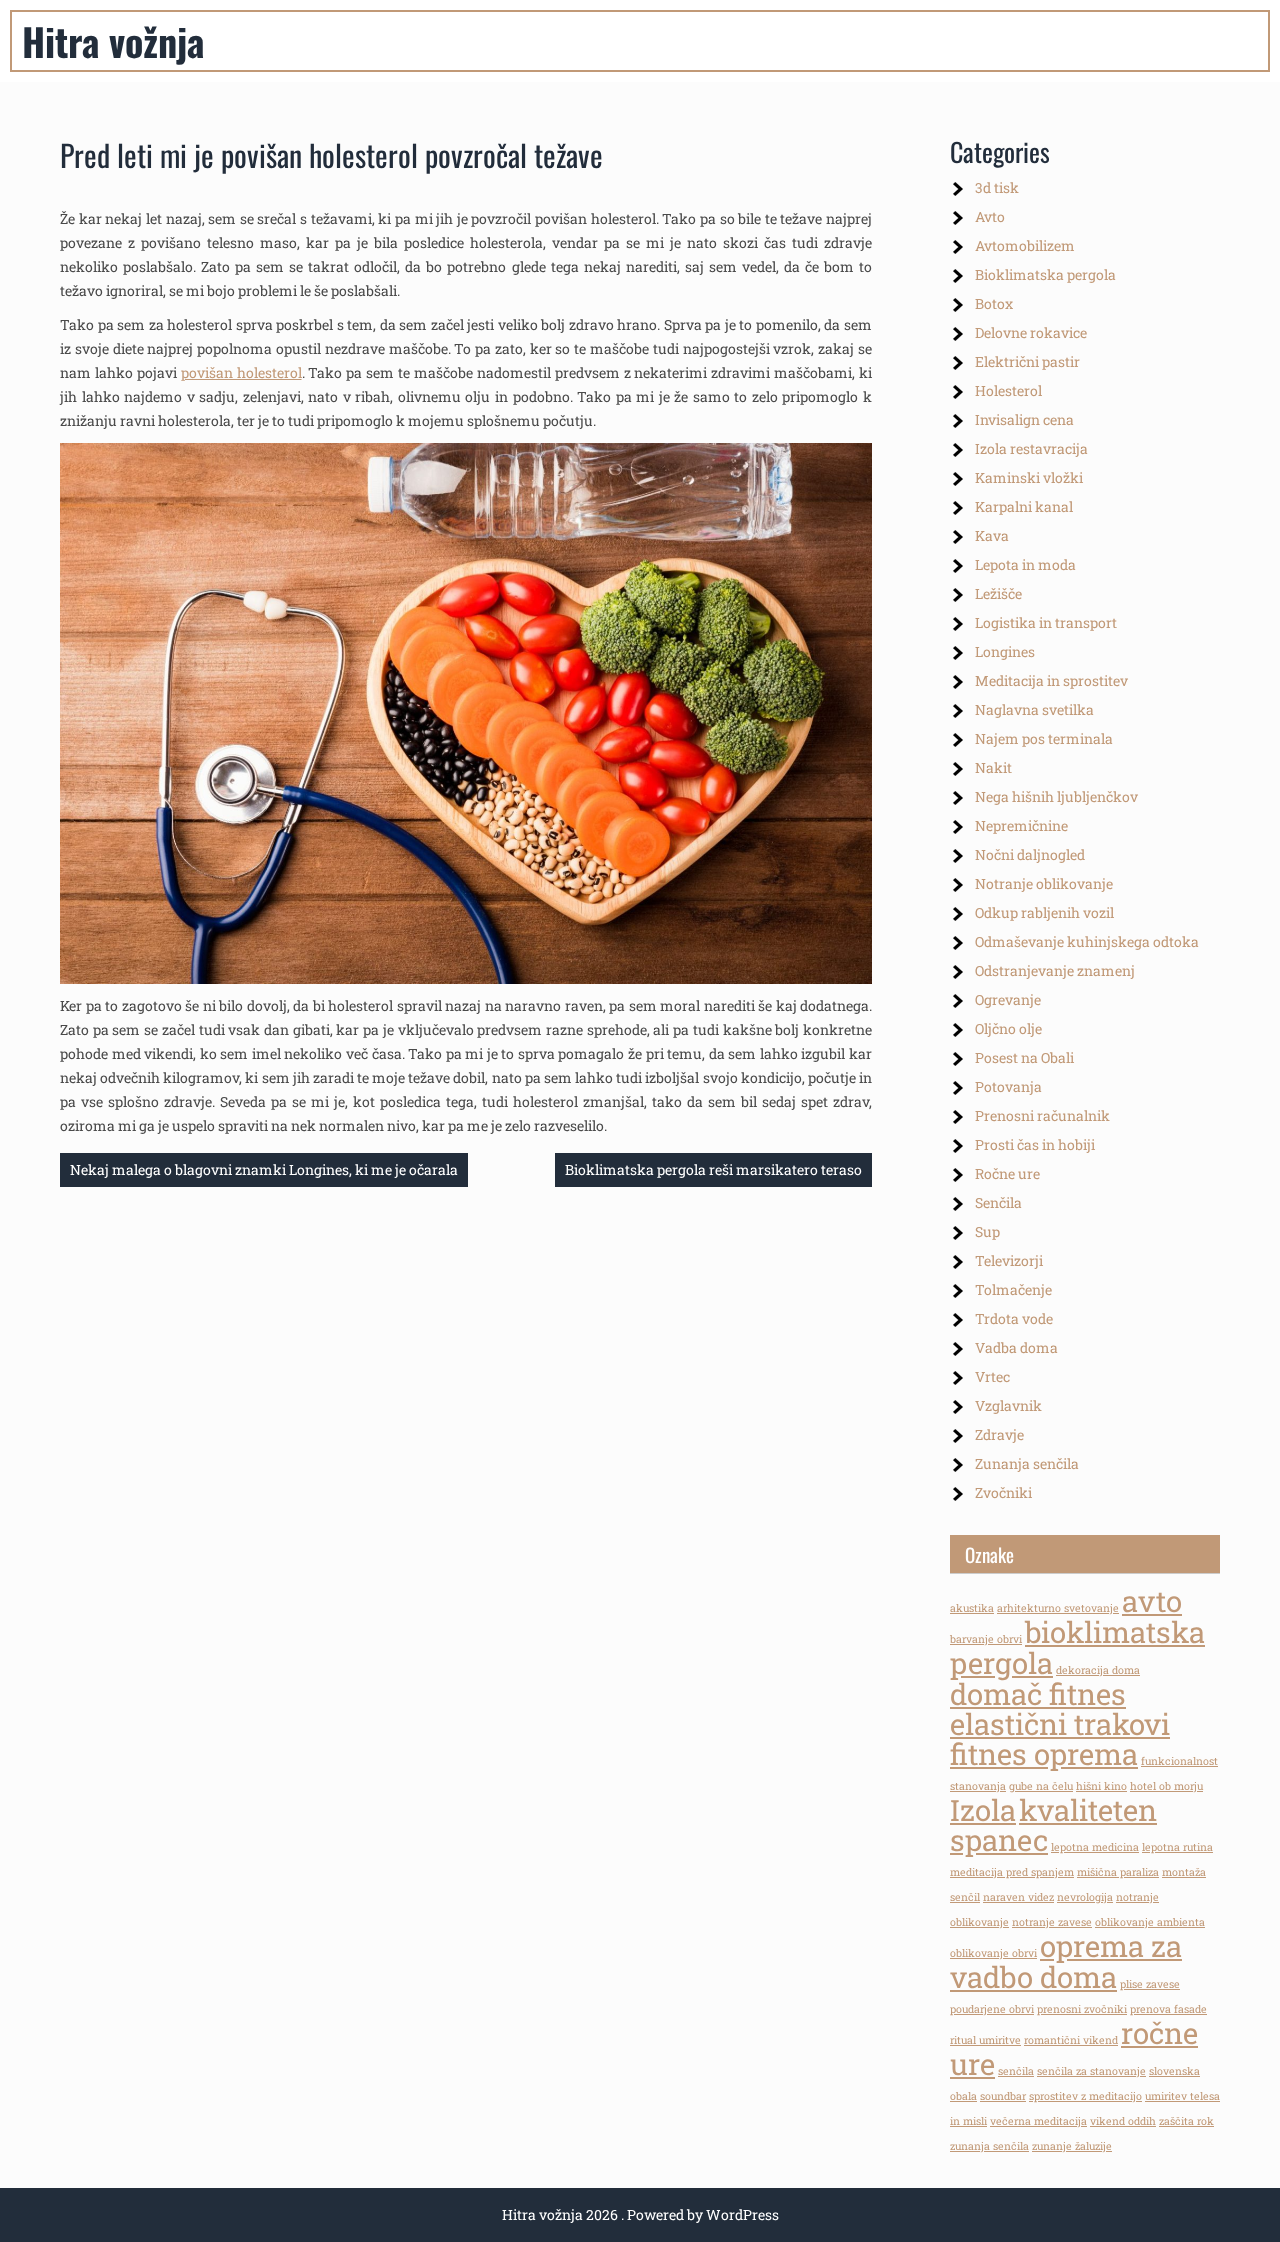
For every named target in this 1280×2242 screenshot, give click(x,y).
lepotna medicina (1095, 1847)
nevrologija (1085, 1897)
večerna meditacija (1038, 2121)
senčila (1016, 2071)
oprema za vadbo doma (1066, 1961)
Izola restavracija (1031, 448)
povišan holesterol (241, 372)
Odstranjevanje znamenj (1055, 970)
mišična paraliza (1118, 1872)
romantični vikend (1071, 2040)
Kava (992, 535)
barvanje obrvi (986, 1639)
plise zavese (1150, 1984)
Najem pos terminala (1044, 738)
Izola (983, 1809)
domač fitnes (1038, 1693)
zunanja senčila (989, 2146)
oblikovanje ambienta (1150, 1922)
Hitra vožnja (113, 41)
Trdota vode (1014, 1318)
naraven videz (1018, 1897)
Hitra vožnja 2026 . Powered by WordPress (640, 2214)
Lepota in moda (1025, 564)
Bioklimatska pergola (1045, 274)
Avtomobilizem (1025, 245)
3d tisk (997, 187)
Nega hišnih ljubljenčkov (1056, 796)
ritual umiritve (985, 2040)
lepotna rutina (1177, 1847)
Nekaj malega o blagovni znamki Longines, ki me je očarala (264, 1169)
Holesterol (1008, 390)
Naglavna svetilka (1034, 709)
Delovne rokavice (1031, 332)
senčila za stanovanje (1091, 2071)
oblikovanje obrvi (993, 1953)
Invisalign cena (1024, 419)
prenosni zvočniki (1082, 2009)
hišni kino (1101, 1786)
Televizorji (1009, 1260)
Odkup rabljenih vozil (1044, 912)
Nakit (993, 767)
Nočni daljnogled (1030, 854)
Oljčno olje (1008, 1028)
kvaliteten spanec (1053, 1824)
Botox (994, 303)
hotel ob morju (1166, 1786)
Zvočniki (1003, 1492)
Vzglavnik (1008, 1405)
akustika (972, 1608)
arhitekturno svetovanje (1058, 1608)
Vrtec (992, 1376)
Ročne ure (1007, 1173)
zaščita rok (1186, 2121)
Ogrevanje (1008, 999)
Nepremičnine (1021, 825)
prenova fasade (1168, 2009)
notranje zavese (1052, 1922)
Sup (987, 1231)
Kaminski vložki (1029, 477)
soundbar (1003, 2096)
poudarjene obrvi (992, 2009)
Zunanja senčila (1027, 1463)
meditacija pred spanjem (1012, 1872)
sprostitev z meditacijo (1085, 2096)
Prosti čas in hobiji (1035, 1144)
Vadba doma (1016, 1347)
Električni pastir (1027, 361)
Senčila (998, 1202)
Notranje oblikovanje (1044, 883)
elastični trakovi (1060, 1723)
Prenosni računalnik (1042, 1115)
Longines (1005, 651)
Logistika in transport (1046, 622)
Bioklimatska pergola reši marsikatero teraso (713, 1169)
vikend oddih (1123, 2121)
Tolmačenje (1013, 1289)
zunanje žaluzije (1072, 2146)
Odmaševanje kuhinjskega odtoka (1087, 941)
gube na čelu (1041, 1786)
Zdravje (999, 1434)
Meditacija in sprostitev (1051, 680)
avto (1152, 1600)
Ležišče (998, 593)
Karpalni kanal (1024, 506)
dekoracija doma (1098, 1670)
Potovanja (1008, 1086)
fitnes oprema (1044, 1753)
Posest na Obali (1024, 1057)
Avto (990, 216)
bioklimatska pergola (1077, 1647)
